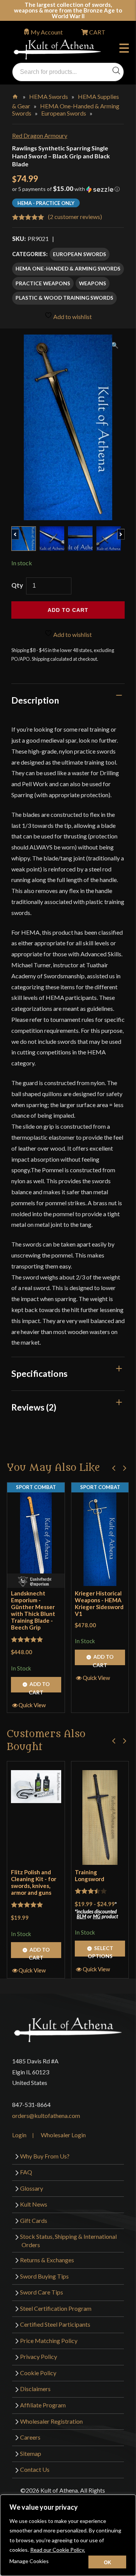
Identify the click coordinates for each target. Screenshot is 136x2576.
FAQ (26, 2172)
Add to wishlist (72, 317)
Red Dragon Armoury (40, 135)
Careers (30, 2437)
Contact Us (35, 2469)
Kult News (34, 2204)
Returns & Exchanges (47, 2260)
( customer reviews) (75, 217)
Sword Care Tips (42, 2292)
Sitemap (31, 2453)
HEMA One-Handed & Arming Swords (68, 268)
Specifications (39, 1373)
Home (16, 95)
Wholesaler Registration (51, 2421)
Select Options (100, 1950)
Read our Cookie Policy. (58, 2550)
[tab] (68, 700)
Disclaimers (35, 2389)
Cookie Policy (38, 2373)
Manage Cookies (29, 2561)
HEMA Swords (49, 96)
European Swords (64, 113)
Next (124, 530)
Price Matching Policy (49, 2341)
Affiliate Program (43, 2405)
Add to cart (68, 610)
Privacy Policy (39, 2356)
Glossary (32, 2188)
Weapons (93, 283)
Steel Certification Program (56, 2308)
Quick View (32, 1705)
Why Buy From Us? (45, 2156)
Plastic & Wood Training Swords (64, 298)
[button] (68, 192)
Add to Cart (39, 1687)
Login (19, 2135)
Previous (19, 530)
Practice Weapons (43, 283)
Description (35, 700)
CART (97, 32)
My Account (47, 32)
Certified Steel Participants (55, 2324)
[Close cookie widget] (107, 2562)
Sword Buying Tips (44, 2276)
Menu (126, 49)
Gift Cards (34, 2220)
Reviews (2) (34, 1407)
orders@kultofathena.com (46, 2115)
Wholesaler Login (63, 2135)
